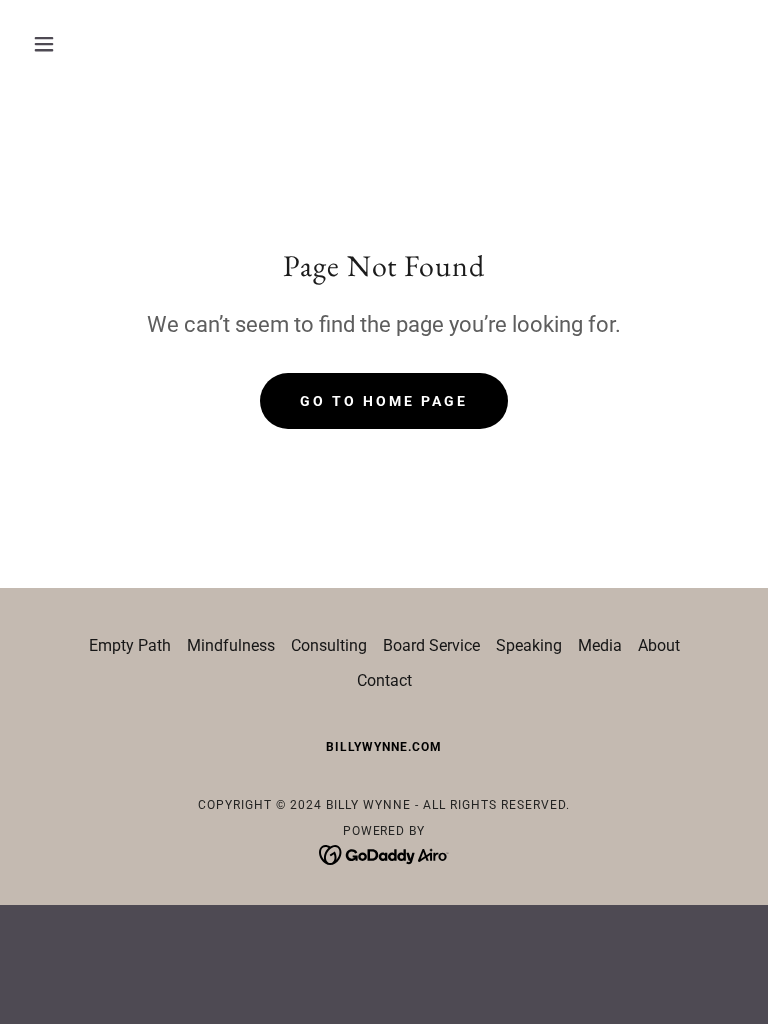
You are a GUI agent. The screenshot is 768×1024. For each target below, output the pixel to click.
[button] (78, 44)
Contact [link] (384, 680)
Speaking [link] (529, 645)
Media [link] (600, 645)
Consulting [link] (329, 645)
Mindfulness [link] (231, 645)
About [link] (659, 645)
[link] (384, 853)
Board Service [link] (431, 645)
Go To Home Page (384, 401)
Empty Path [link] (130, 645)
